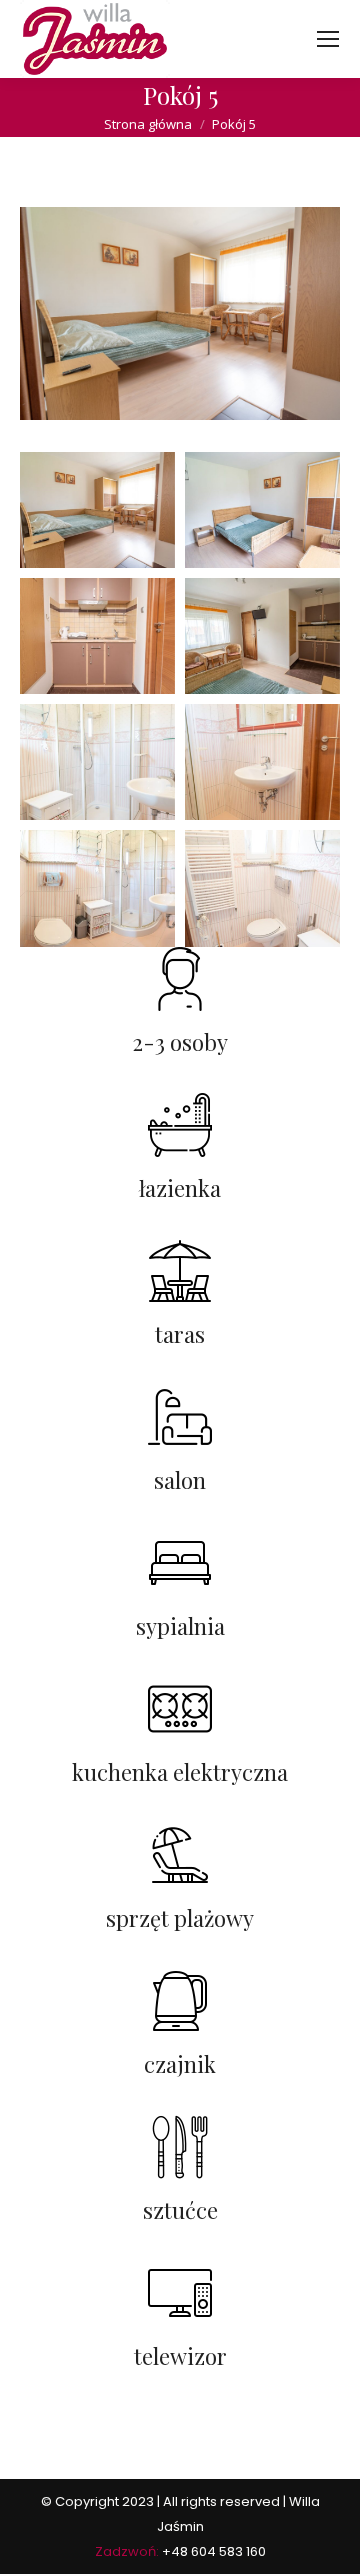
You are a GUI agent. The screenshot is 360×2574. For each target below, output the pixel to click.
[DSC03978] (97, 762)
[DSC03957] (97, 636)
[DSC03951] (262, 510)
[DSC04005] (262, 888)
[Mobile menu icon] (328, 39)
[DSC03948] (97, 510)
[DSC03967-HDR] (262, 636)
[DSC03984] (262, 762)
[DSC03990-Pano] (97, 888)
